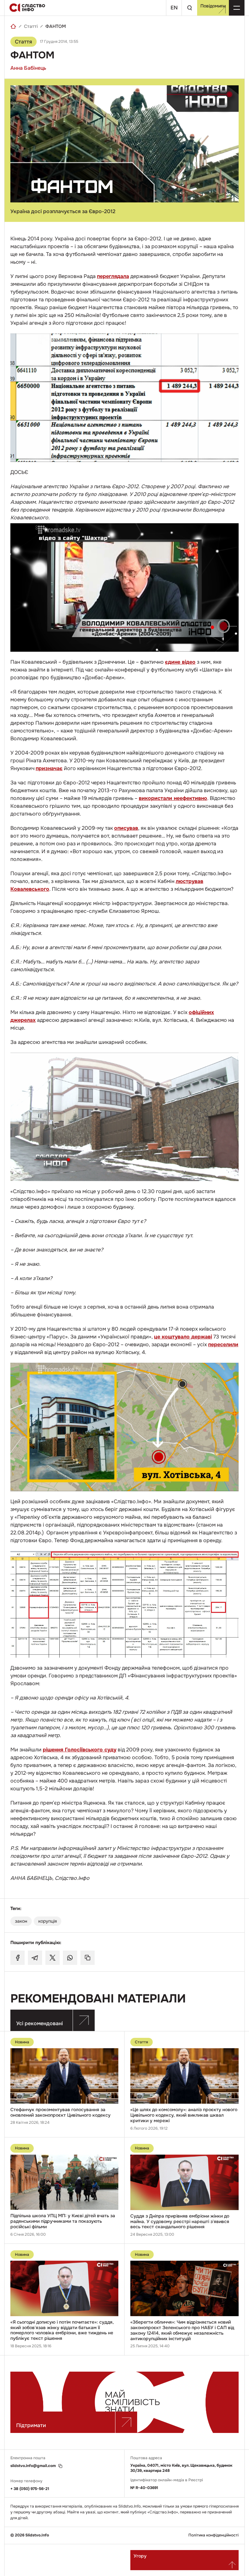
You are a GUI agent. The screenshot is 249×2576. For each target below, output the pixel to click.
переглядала (113, 276)
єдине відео (180, 662)
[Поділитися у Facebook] (18, 1958)
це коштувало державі (183, 1337)
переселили (223, 1344)
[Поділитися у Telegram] (35, 1958)
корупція (47, 1921)
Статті (31, 26)
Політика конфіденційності (213, 2535)
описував (126, 828)
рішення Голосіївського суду (80, 1750)
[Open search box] (189, 8)
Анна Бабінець (28, 68)
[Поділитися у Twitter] (53, 1958)
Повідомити (213, 6)
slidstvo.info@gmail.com (33, 2466)
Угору (140, 2556)
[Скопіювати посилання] (88, 1958)
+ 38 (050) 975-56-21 (30, 2489)
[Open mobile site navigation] (237, 8)
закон (21, 1921)
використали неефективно (173, 798)
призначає (49, 768)
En (174, 8)
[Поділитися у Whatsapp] (70, 1958)
